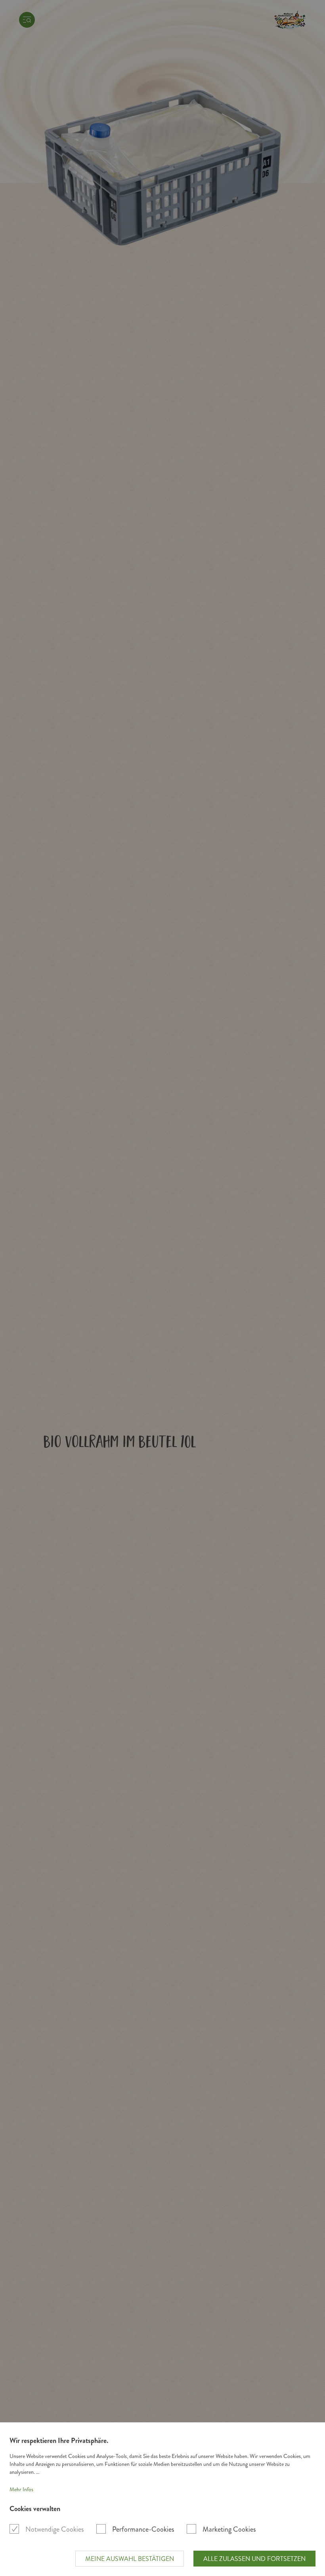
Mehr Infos (21, 2489)
